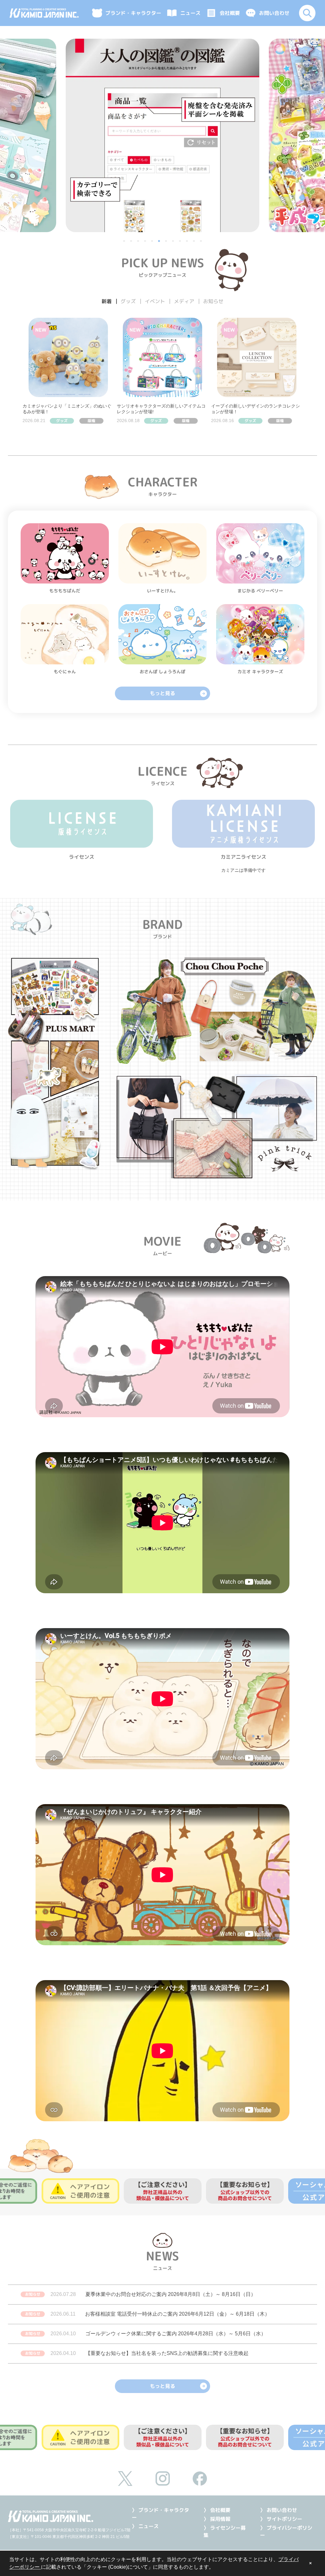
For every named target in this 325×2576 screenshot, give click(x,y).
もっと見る (162, 693)
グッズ (62, 421)
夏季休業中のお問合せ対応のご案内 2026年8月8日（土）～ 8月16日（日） (171, 2294)
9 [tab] (181, 242)
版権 (91, 421)
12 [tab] (202, 242)
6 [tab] (160, 242)
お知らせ (33, 2294)
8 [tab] (174, 242)
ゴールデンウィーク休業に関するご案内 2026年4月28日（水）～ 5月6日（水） (176, 2334)
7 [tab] (167, 242)
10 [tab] (188, 242)
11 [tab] (195, 242)
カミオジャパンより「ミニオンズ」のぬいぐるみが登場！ (67, 409)
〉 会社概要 (217, 2510)
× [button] (310, 2563)
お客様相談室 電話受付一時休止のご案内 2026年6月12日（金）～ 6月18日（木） (177, 2314)
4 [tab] (146, 242)
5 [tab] (153, 242)
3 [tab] (139, 242)
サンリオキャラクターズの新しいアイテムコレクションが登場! (161, 409)
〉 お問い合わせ (279, 2510)
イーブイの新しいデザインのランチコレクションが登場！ (255, 409)
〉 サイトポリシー (281, 2519)
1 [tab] (125, 242)
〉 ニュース (145, 2526)
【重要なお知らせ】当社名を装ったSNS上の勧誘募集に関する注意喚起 (167, 2353)
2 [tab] (132, 242)
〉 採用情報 (217, 2519)
